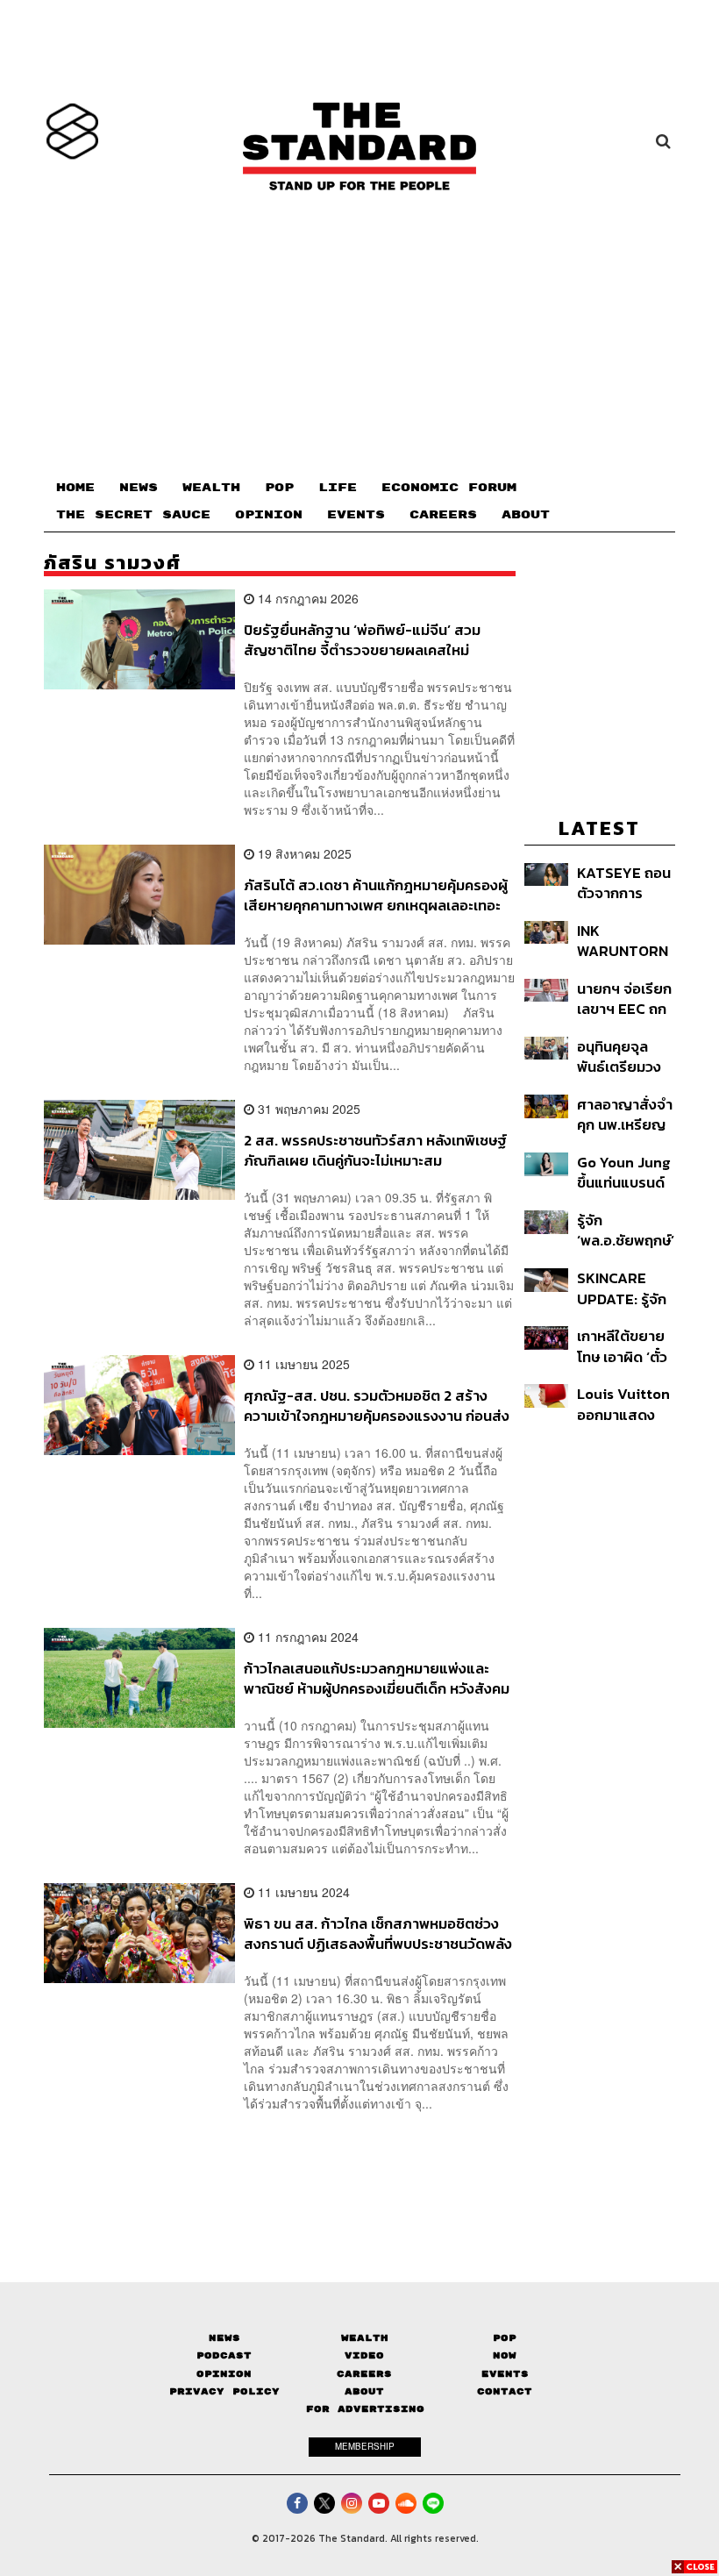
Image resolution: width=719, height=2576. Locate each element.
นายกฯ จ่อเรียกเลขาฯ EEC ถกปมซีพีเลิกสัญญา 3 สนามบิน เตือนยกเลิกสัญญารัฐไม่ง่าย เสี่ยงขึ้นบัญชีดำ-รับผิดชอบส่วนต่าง (624, 999)
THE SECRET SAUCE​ (133, 515)
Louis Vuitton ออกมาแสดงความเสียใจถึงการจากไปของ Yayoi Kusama (624, 1404)
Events (505, 2374)
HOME (75, 488)
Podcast (224, 2355)
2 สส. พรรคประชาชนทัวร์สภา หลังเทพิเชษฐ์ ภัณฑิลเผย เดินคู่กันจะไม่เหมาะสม (375, 1150)
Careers (364, 2374)
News (224, 2338)
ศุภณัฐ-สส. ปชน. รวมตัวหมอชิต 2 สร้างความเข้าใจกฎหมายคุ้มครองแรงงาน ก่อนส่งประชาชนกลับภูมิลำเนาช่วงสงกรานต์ (377, 1406)
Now (505, 2355)
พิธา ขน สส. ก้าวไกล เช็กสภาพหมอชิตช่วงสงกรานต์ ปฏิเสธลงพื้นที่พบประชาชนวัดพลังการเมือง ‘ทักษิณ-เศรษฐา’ (378, 1934)
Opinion (224, 2374)
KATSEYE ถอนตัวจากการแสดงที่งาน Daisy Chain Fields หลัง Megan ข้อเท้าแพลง (624, 883)
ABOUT (526, 515)
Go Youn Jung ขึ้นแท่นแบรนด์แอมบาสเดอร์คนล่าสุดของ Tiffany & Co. (624, 1172)
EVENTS (356, 515)
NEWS (139, 488)
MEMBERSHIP (365, 2446)
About (364, 2391)
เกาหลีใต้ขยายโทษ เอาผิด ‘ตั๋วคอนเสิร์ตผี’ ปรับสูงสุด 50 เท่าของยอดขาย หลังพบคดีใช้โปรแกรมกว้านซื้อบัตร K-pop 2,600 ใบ (625, 1346)
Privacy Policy (224, 2391)
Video (364, 2355)
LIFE (338, 488)
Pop (505, 2338)
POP (279, 488)
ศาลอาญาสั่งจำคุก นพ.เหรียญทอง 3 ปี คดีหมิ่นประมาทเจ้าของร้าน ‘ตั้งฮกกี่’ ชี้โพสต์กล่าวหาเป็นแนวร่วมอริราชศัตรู (626, 1114)
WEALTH (211, 488)
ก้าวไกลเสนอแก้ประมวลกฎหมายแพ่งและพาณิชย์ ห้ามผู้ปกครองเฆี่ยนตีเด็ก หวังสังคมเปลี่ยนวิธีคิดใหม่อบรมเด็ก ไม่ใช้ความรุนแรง (377, 1678)
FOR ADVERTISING (365, 2409)
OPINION (269, 515)
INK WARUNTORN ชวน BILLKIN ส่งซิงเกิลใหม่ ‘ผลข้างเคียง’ (623, 941)
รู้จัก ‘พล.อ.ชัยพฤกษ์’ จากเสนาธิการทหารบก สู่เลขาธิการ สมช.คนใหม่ (626, 1230)
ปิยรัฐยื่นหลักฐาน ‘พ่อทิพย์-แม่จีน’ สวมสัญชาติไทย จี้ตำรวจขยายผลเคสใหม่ (362, 640)
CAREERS (443, 515)
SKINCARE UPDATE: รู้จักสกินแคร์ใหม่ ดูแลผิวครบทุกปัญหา (622, 1288)
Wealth (365, 2338)
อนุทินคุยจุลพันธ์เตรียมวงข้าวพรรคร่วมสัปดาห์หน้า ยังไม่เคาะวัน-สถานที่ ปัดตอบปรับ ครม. (626, 1056)
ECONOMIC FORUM (449, 488)
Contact (505, 2391)
